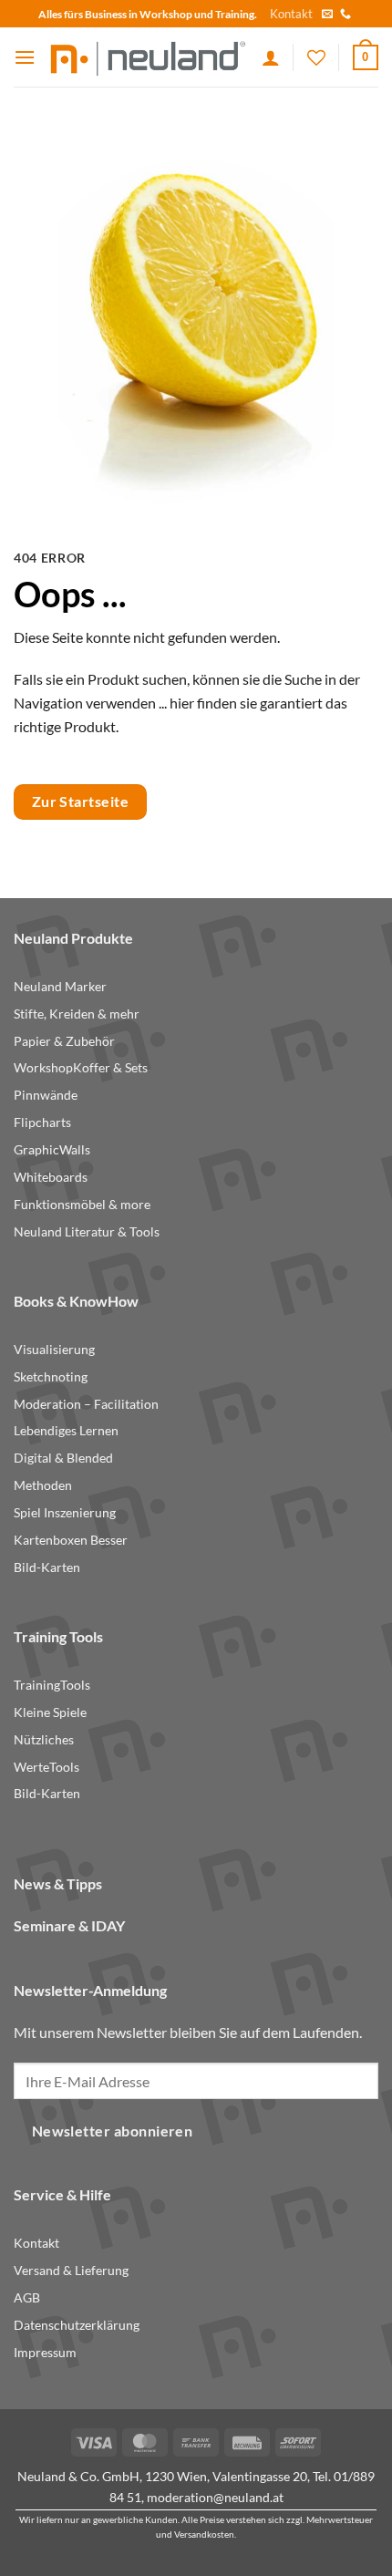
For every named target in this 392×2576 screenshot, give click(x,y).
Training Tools (58, 1636)
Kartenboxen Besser (71, 1540)
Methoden (43, 1485)
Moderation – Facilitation (86, 1404)
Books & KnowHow (76, 1301)
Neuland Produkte (73, 938)
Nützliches (44, 1740)
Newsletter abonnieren (113, 2131)
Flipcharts (42, 1122)
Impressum (45, 2353)
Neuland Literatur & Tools (87, 1232)
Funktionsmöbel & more (82, 1205)
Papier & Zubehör (64, 1041)
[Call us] (346, 15)
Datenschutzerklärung (77, 2325)
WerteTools (46, 1767)
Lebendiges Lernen (66, 1431)
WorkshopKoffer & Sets (81, 1068)
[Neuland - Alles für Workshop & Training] (149, 57)
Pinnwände (46, 1095)
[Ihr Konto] (271, 57)
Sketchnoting (51, 1377)
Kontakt (291, 14)
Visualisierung (54, 1350)
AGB (27, 2298)
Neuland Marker (60, 987)
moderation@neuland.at (215, 2497)
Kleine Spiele (50, 1712)
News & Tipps (58, 1883)
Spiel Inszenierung (65, 1513)
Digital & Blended (63, 1458)
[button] (25, 57)
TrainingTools (52, 1685)
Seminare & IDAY (69, 1925)
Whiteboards (51, 1177)
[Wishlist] (316, 57)
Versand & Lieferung (71, 2271)
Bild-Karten (47, 1567)
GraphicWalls (52, 1150)
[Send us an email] (327, 15)
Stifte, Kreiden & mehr (77, 1014)
